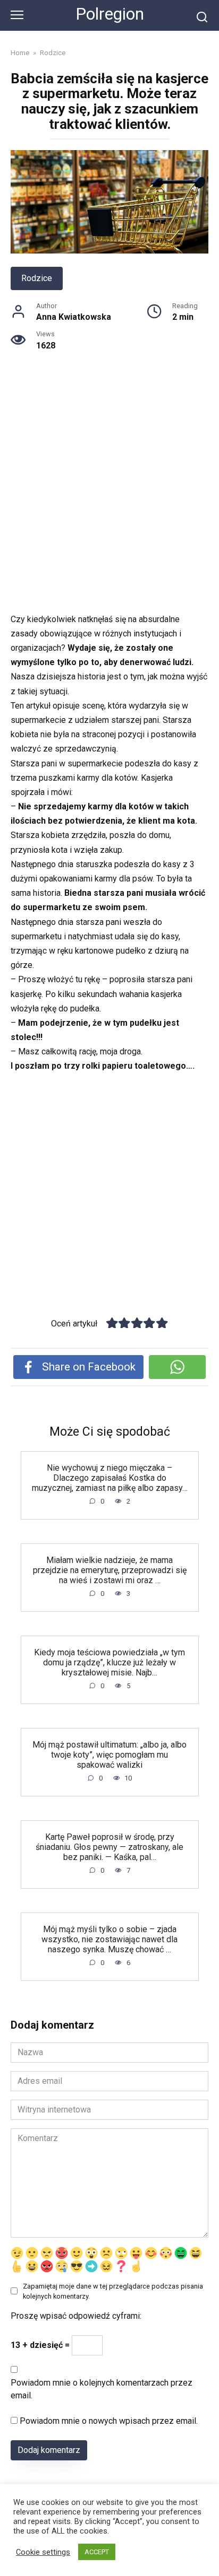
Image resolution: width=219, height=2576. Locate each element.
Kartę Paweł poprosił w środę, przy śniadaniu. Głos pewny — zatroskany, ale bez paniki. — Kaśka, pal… (109, 1846)
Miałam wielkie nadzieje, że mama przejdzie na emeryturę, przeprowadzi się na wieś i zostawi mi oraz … (110, 1570)
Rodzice (37, 278)
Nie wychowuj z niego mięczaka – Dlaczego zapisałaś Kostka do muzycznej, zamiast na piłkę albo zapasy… (110, 1477)
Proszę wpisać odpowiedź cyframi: (76, 2316)
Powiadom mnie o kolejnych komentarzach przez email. (102, 2389)
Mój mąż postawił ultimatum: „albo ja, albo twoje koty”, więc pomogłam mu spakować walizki (109, 1754)
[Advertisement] (109, 499)
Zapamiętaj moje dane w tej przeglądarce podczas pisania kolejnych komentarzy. (113, 2291)
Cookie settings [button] (43, 2552)
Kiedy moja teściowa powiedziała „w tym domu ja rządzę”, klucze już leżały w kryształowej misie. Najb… (109, 1662)
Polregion (110, 14)
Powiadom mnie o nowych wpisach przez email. (109, 2421)
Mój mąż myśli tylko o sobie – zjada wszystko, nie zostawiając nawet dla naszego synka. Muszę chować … (109, 1939)
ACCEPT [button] (97, 2552)
